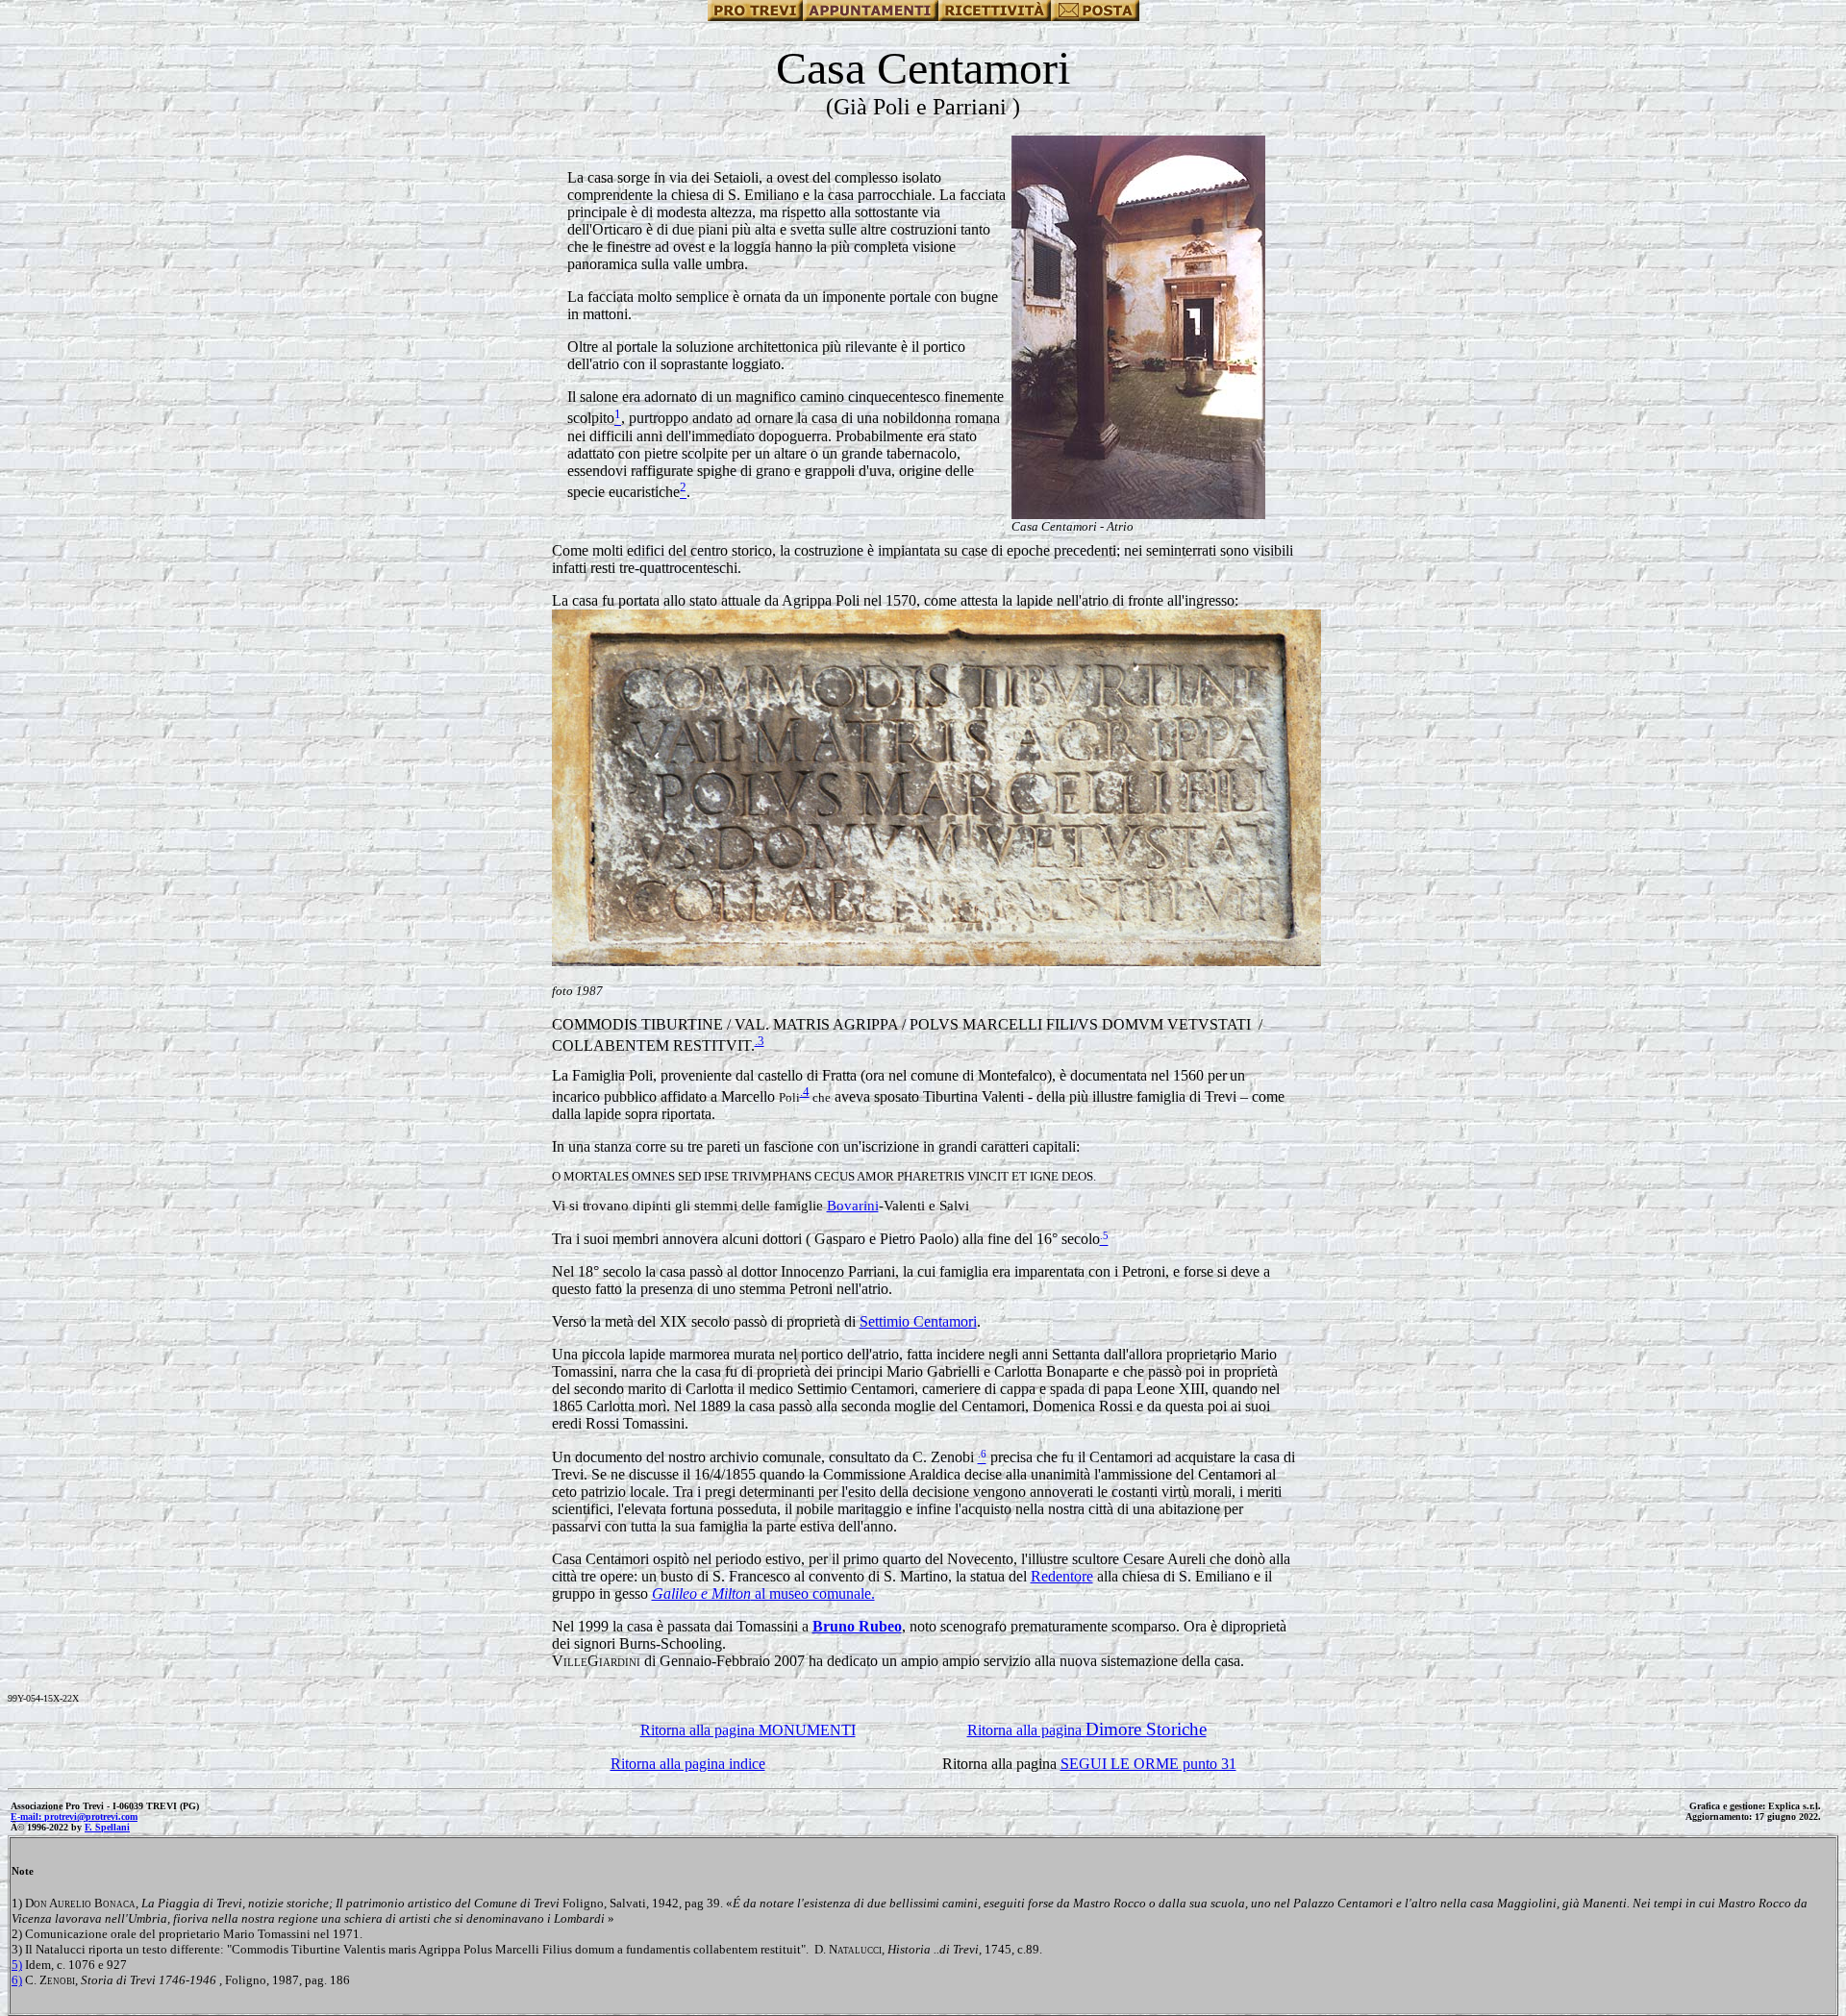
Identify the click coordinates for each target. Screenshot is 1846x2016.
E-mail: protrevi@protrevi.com (74, 1817)
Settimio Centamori (918, 1321)
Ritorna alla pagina (1087, 1730)
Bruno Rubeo (857, 1626)
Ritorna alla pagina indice (688, 1764)
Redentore (1062, 1576)
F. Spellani (107, 1827)
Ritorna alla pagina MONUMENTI (748, 1730)
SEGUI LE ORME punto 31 (1148, 1764)
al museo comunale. (763, 1593)
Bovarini (853, 1206)
